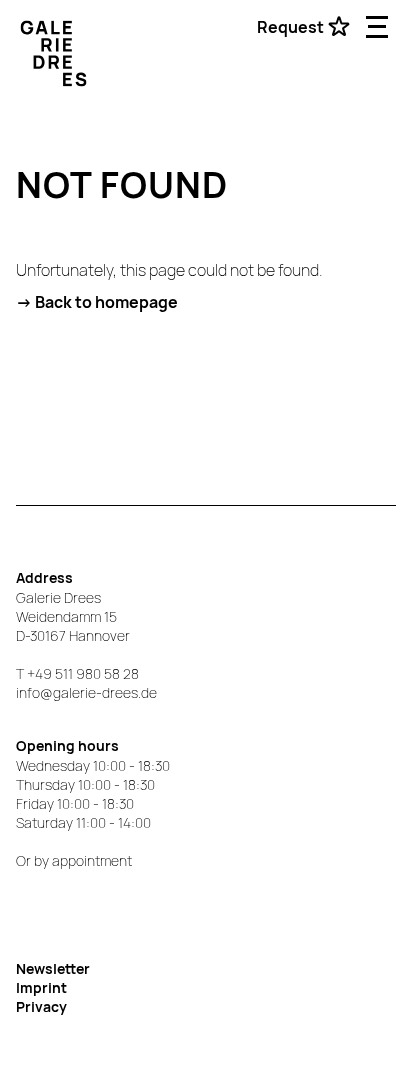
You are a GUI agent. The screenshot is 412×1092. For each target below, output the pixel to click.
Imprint (41, 987)
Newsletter (53, 968)
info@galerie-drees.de (86, 692)
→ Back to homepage (97, 302)
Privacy (41, 1006)
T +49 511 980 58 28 (77, 673)
